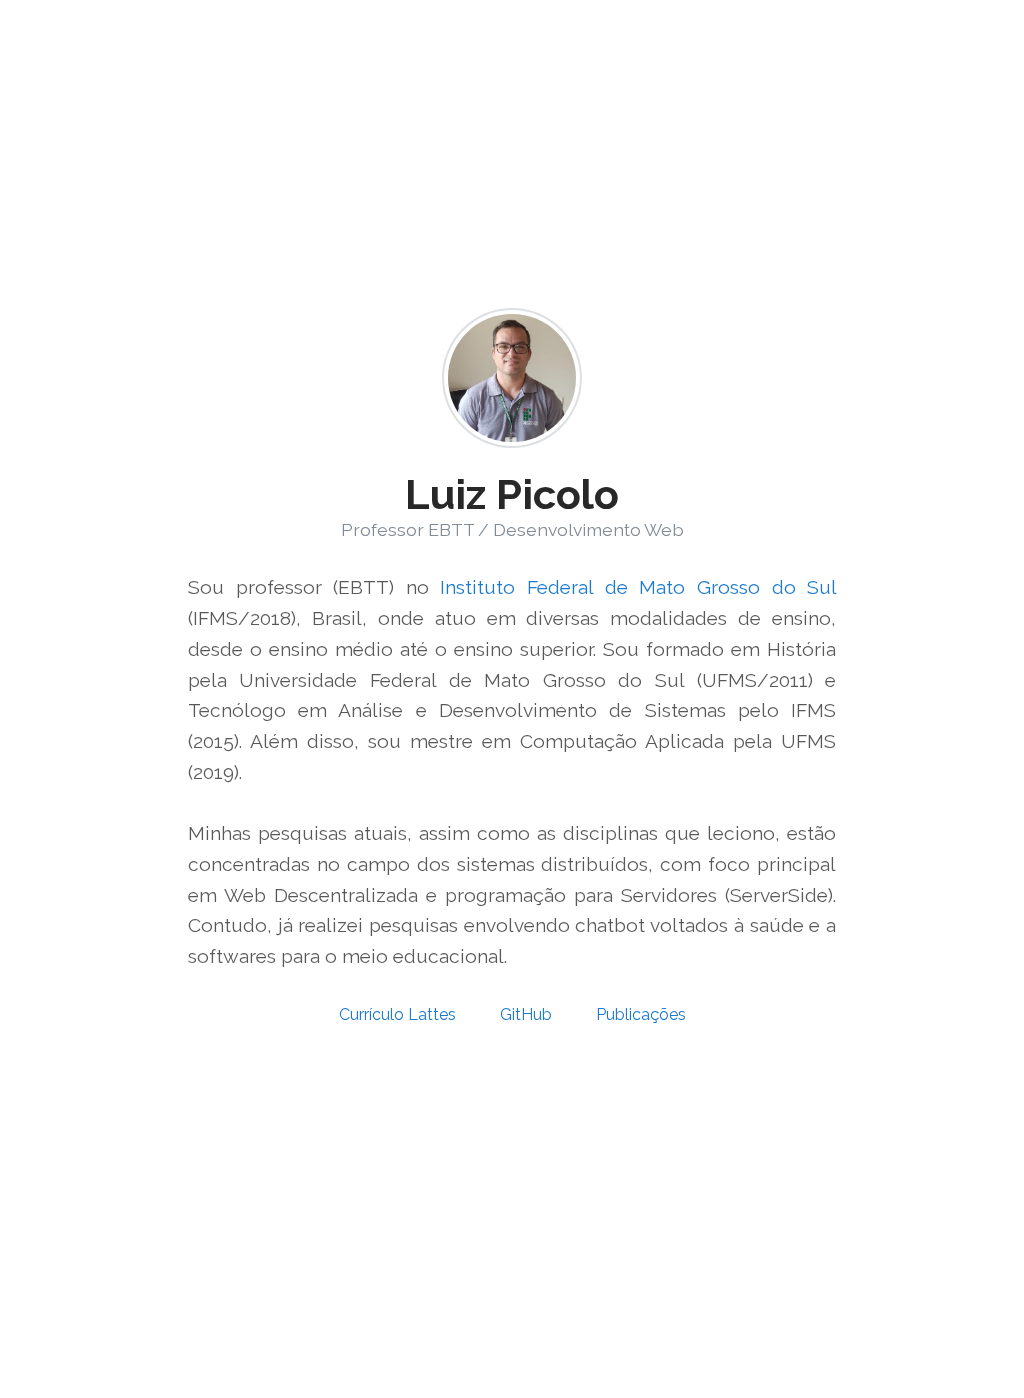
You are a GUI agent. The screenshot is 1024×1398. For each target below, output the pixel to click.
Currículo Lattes (397, 1014)
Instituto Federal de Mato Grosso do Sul (638, 587)
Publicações (641, 1014)
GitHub (526, 1014)
